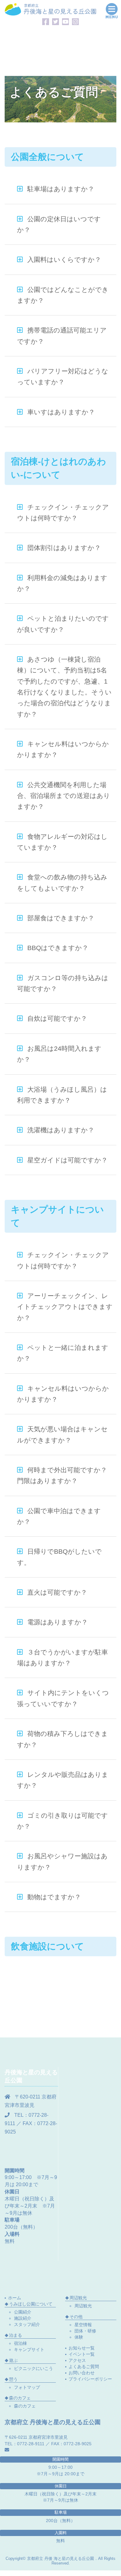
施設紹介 (23, 2318)
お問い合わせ (82, 2373)
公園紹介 (23, 2312)
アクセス (77, 2360)
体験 (79, 2337)
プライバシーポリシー (90, 2379)
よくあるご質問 (84, 2367)
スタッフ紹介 (27, 2324)
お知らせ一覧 (82, 2348)
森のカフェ (25, 2406)
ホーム (15, 2298)
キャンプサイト (29, 2349)
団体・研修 (85, 2331)
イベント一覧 (82, 2354)
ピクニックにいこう (34, 2368)
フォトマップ (27, 2387)
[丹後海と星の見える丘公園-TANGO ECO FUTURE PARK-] (50, 9)
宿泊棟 (20, 2343)
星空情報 (83, 2325)
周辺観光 (83, 2306)
